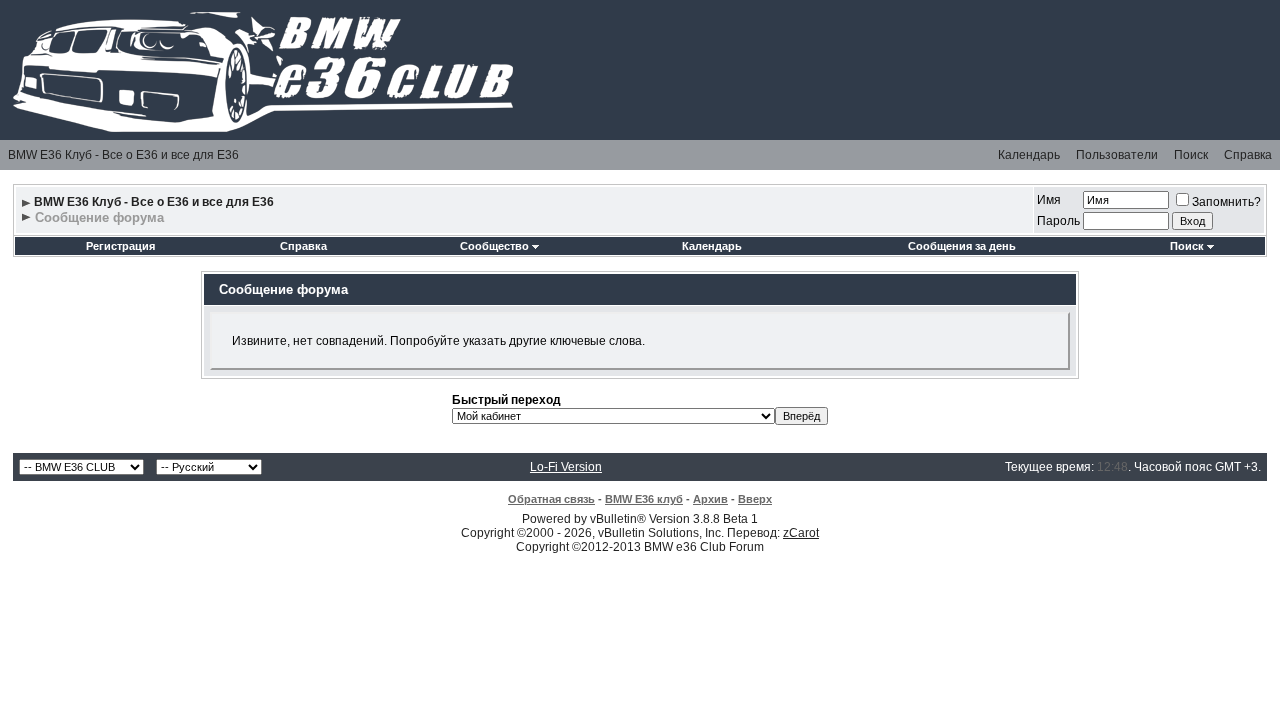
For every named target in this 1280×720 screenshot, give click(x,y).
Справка (1248, 155)
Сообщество (494, 246)
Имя (1049, 200)
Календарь (1029, 155)
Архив (710, 499)
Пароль (1058, 221)
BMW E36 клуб (644, 499)
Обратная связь (551, 499)
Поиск (1191, 155)
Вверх (755, 499)
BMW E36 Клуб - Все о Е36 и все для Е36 (123, 155)
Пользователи (1117, 155)
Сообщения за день (962, 246)
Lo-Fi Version (566, 467)
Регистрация (120, 246)
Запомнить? (1226, 202)
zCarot (801, 533)
